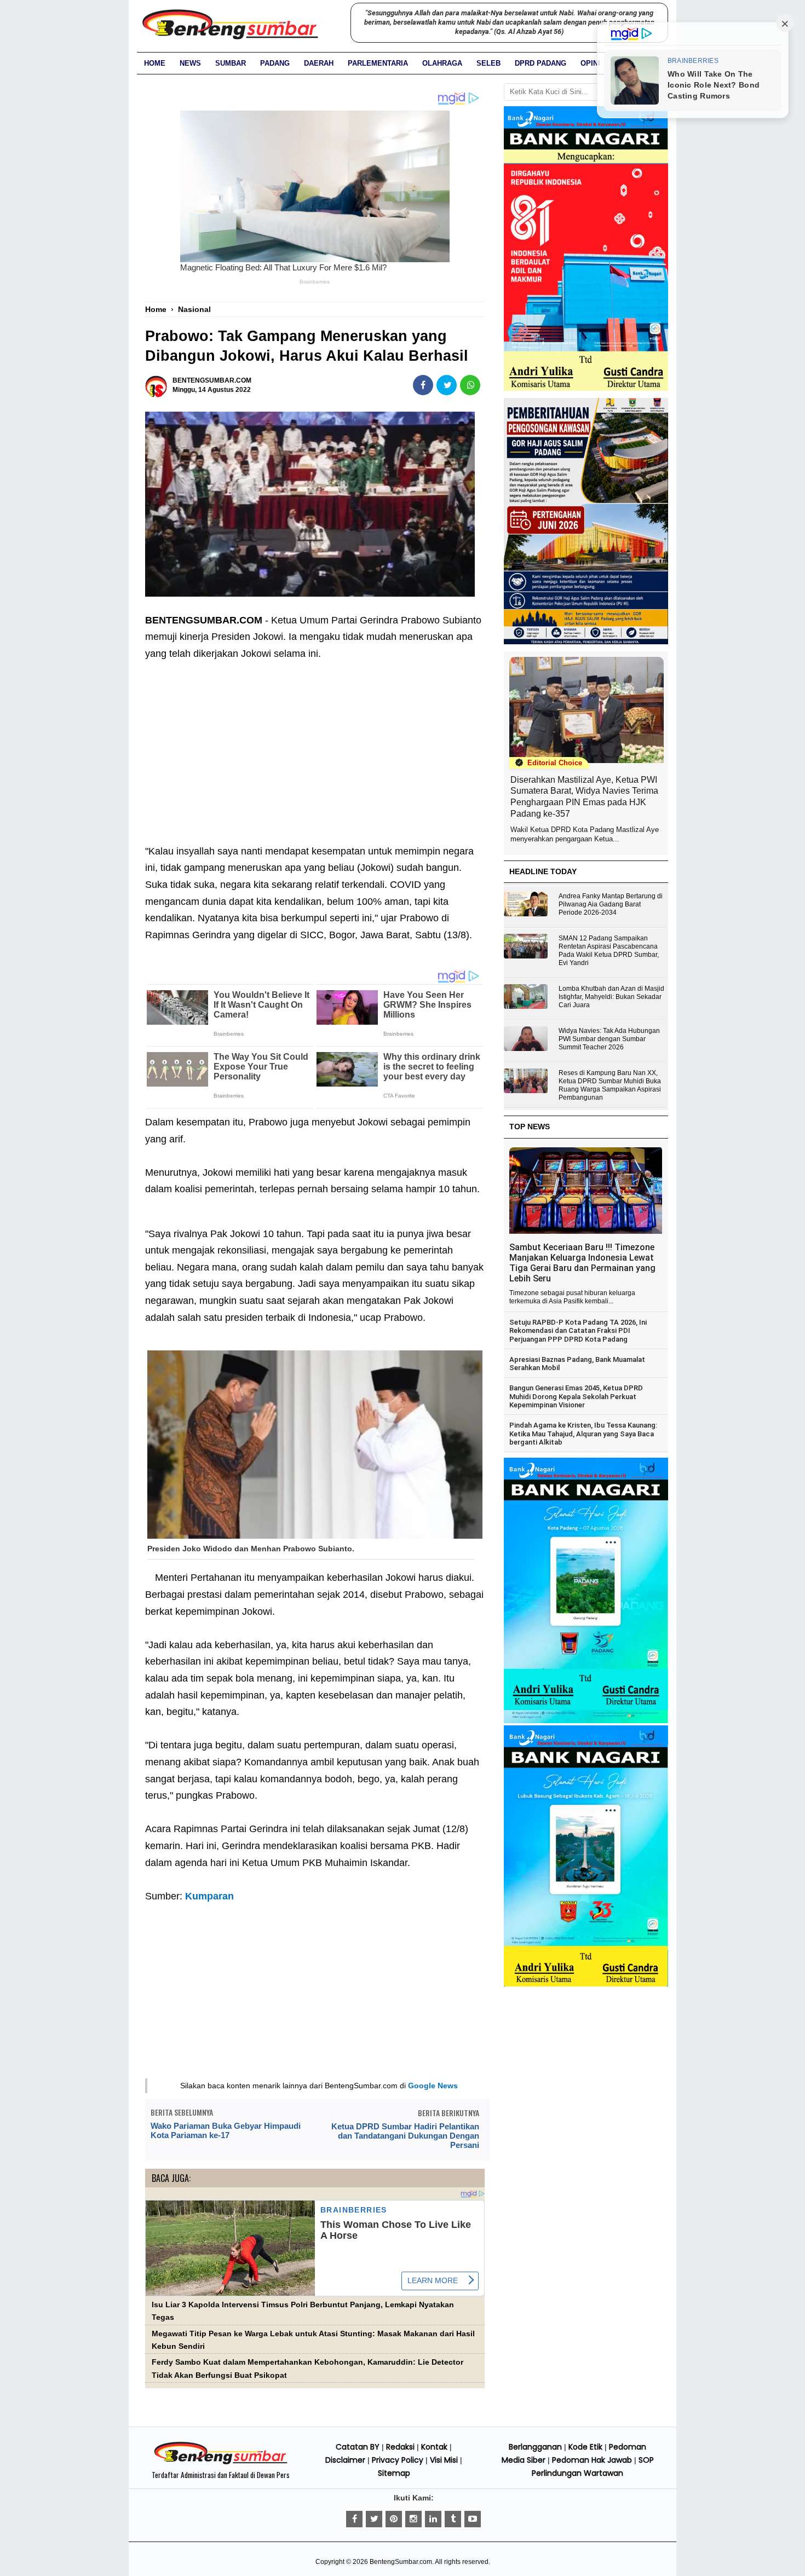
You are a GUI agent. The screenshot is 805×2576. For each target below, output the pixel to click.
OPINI (590, 63)
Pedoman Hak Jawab (592, 2460)
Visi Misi (444, 2460)
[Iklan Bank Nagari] (586, 1721)
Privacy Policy (398, 2460)
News (190, 63)
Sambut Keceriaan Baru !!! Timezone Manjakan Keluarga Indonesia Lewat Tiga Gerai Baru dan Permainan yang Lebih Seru (582, 1263)
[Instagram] (413, 2519)
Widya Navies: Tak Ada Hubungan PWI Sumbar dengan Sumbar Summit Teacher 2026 (609, 1039)
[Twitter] (374, 2519)
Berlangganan (535, 2447)
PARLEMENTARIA (378, 63)
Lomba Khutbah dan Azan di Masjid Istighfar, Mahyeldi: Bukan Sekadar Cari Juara (611, 997)
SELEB (488, 63)
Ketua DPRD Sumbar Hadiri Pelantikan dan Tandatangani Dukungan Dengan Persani (405, 2136)
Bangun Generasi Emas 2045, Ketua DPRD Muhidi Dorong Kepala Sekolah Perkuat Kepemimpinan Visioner (576, 1396)
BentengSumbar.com (401, 2562)
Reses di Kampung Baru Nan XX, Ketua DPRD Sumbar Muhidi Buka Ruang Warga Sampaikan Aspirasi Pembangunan (610, 1085)
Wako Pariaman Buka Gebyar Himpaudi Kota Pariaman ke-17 (226, 2130)
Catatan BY (358, 2447)
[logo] (221, 2463)
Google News (433, 2086)
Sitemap (394, 2473)
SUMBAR (231, 63)
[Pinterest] (394, 2519)
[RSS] (473, 2519)
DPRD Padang (540, 63)
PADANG (275, 63)
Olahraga (442, 63)
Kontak (434, 2447)
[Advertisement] (315, 744)
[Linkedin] (433, 2519)
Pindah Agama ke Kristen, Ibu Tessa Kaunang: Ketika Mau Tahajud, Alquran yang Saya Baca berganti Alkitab (583, 1434)
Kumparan (209, 1896)
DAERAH (319, 63)
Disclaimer (345, 2460)
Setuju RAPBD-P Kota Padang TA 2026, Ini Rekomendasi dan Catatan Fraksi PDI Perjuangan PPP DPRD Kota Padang (578, 1331)
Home (155, 63)
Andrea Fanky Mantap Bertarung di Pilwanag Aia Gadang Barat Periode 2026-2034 (611, 904)
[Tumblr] (453, 2519)
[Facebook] (354, 2519)
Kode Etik (585, 2447)
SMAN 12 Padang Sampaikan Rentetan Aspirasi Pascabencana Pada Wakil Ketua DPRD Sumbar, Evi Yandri (609, 951)
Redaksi (400, 2447)
